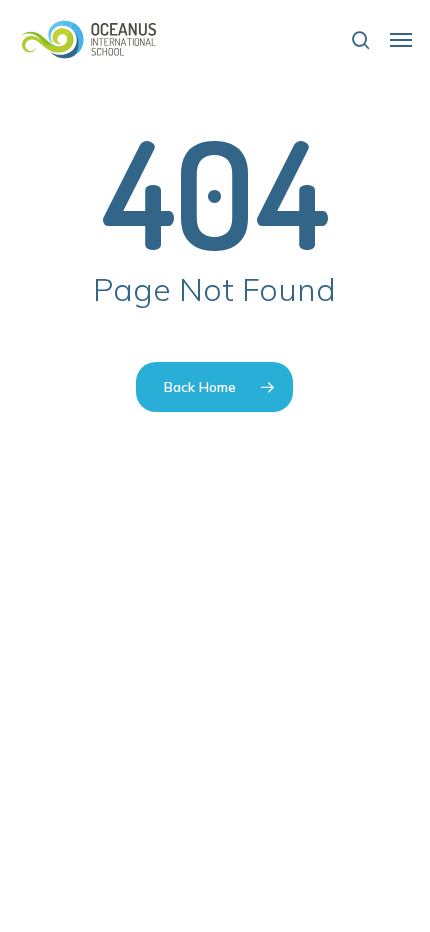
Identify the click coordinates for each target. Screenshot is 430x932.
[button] (401, 40)
